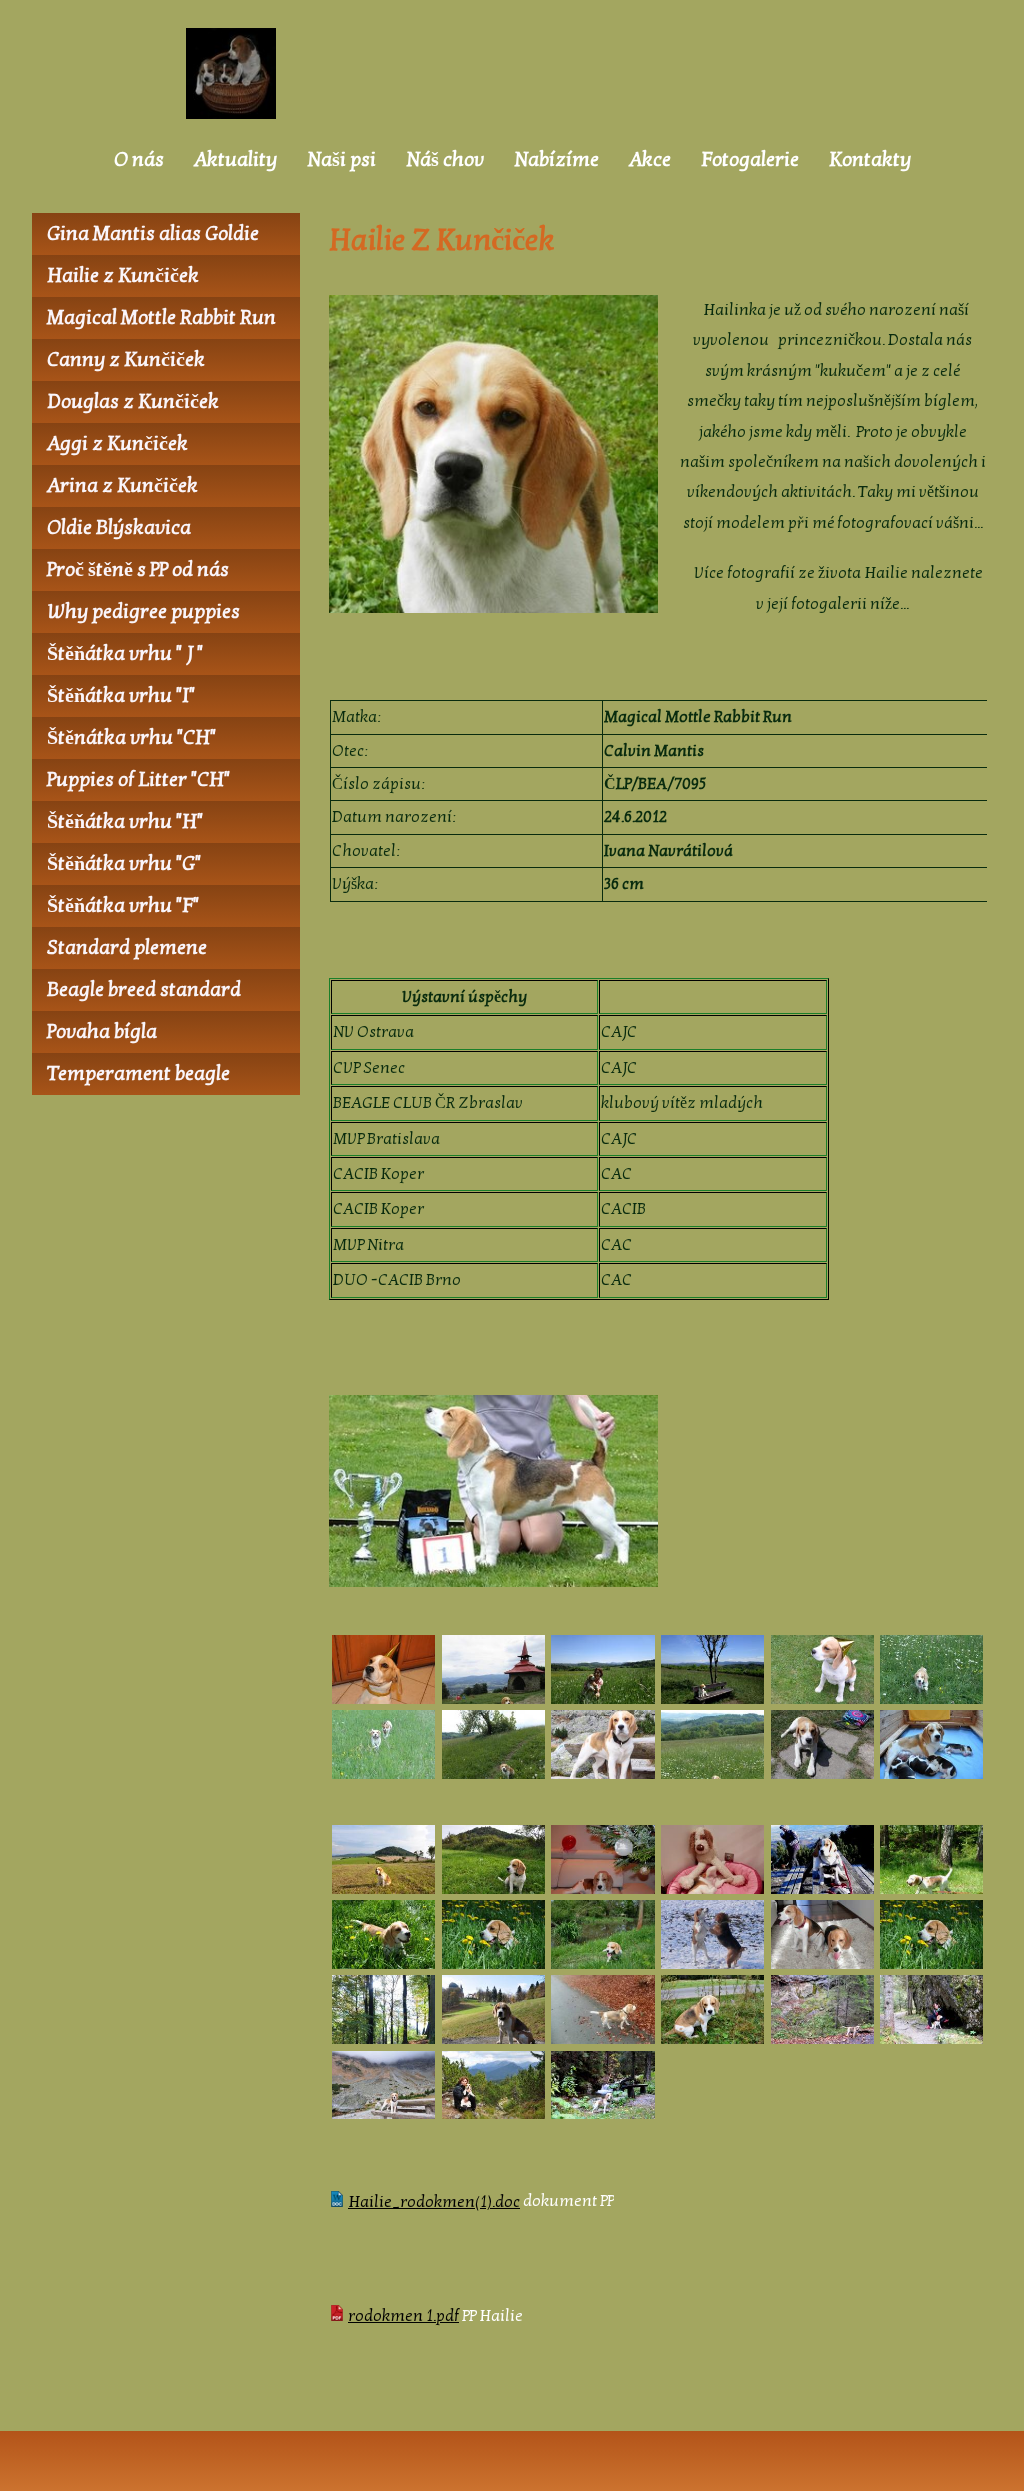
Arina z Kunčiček (122, 486)
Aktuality (235, 160)
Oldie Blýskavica (119, 528)
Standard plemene (127, 948)
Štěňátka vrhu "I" (121, 696)
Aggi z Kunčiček (117, 444)
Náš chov (445, 160)
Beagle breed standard (144, 990)
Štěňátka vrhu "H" (125, 822)
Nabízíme (556, 160)
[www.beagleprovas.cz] (236, 73)
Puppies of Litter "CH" (138, 780)
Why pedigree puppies (143, 612)
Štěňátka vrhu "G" (124, 864)
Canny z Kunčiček (126, 360)
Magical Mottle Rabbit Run (161, 318)
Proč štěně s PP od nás (138, 570)
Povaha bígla (102, 1032)
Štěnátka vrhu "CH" (131, 738)
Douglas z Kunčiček (133, 402)
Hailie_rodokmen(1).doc (434, 2202)
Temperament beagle (138, 1074)
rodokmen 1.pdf (403, 2316)
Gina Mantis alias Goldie (153, 234)
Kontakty (870, 160)
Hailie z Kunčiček (123, 276)
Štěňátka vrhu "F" (123, 906)
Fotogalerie (750, 160)
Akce (650, 160)
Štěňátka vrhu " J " (125, 654)
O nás (139, 160)
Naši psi (341, 160)
